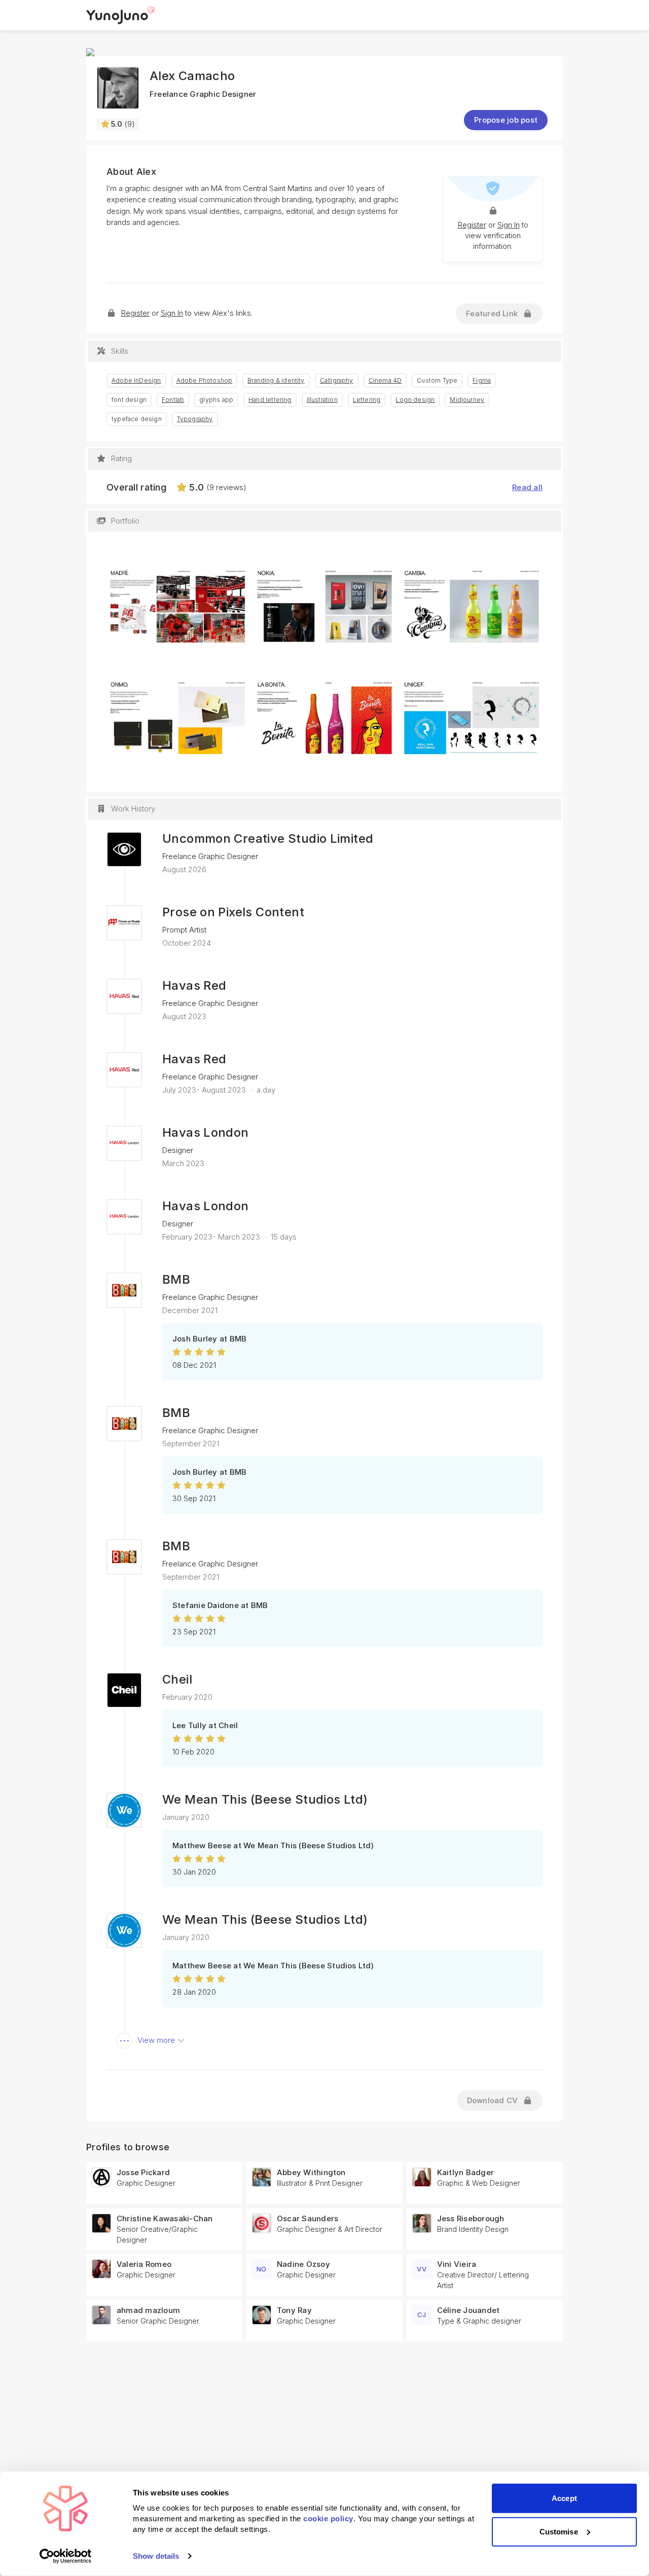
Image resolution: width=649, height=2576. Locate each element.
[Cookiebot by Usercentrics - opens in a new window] (66, 2556)
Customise (559, 2531)
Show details (156, 2556)
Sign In (509, 225)
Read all (527, 487)
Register (472, 225)
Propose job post (506, 120)
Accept (564, 2498)
